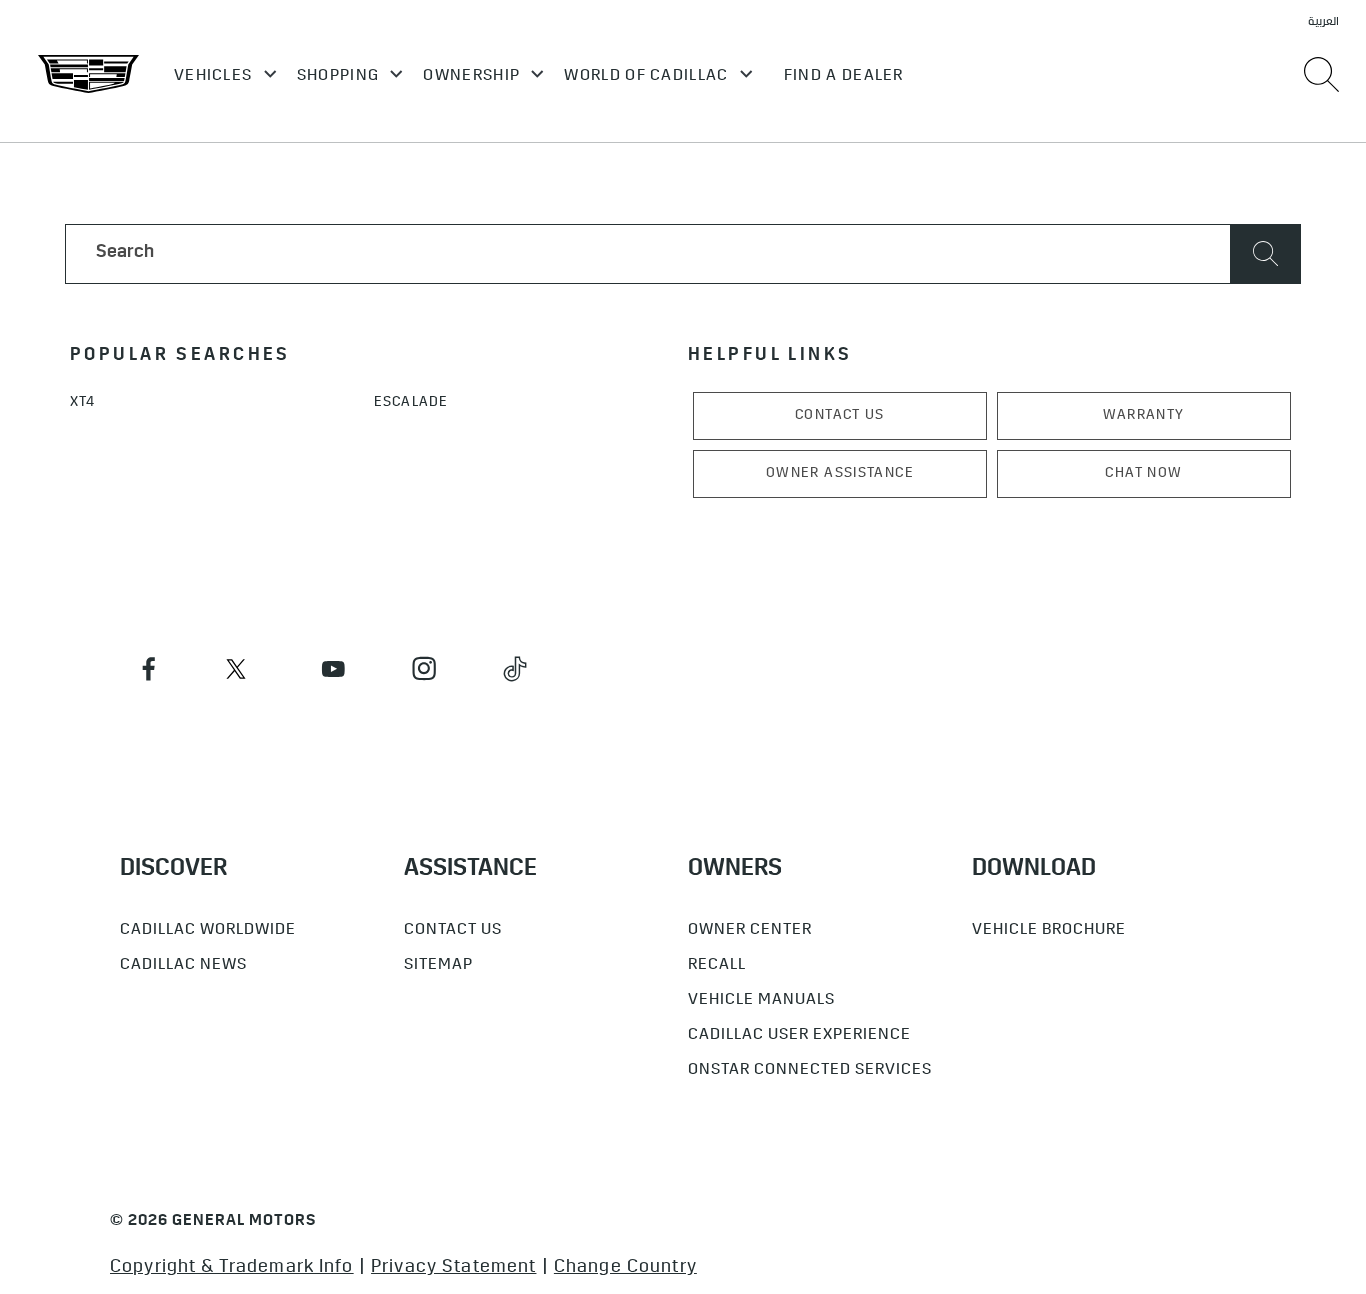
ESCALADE (411, 403)
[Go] (1266, 254)
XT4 (82, 403)
